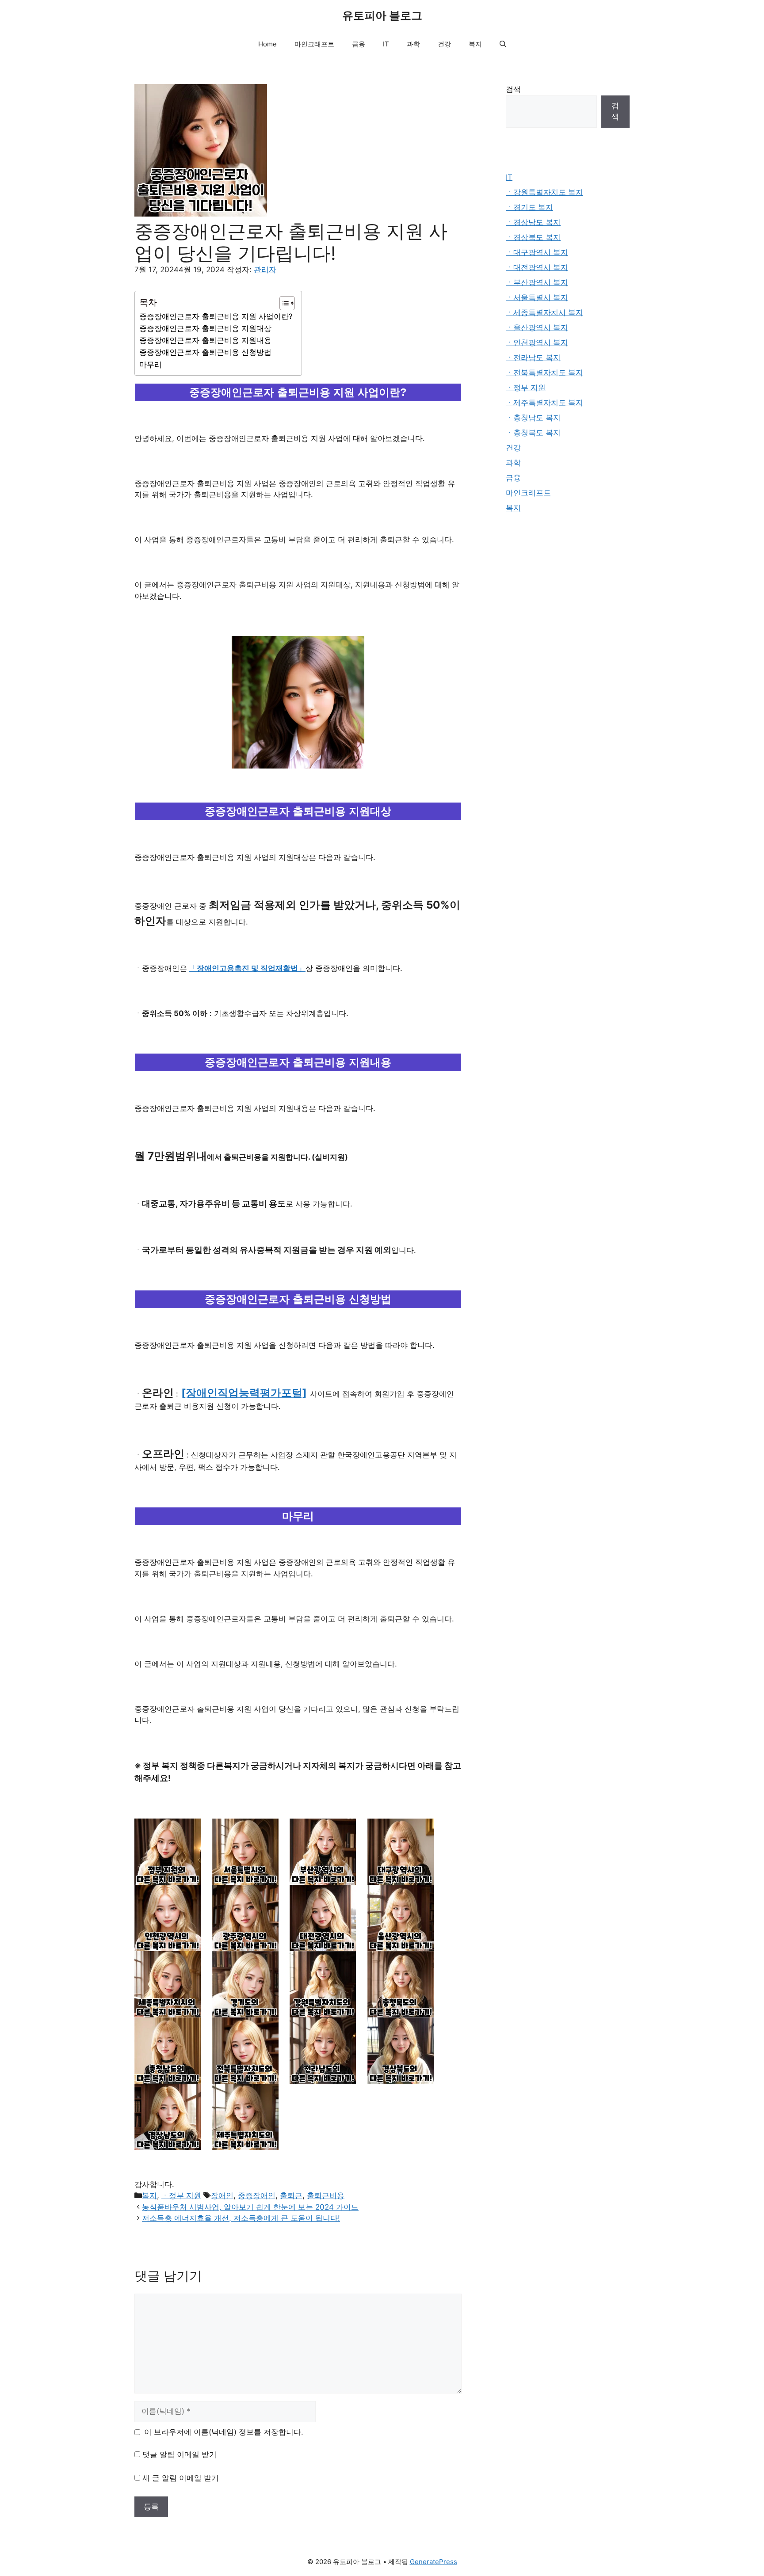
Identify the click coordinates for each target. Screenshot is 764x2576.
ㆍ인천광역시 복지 (537, 342)
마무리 (151, 365)
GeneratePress (434, 2562)
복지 (475, 44)
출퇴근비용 (326, 2195)
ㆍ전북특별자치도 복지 (544, 373)
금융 (359, 44)
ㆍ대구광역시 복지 (537, 252)
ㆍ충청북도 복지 (533, 433)
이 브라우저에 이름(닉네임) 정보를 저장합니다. (224, 2432)
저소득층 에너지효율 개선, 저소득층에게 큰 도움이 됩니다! (241, 2218)
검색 (513, 89)
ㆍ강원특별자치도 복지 (544, 192)
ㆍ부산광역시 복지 (537, 282)
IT (386, 44)
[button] (503, 44)
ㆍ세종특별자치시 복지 (544, 312)
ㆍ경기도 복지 (529, 207)
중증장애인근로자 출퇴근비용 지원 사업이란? (216, 316)
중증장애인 (257, 2195)
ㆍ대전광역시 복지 (537, 267)
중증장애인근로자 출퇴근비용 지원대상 (205, 328)
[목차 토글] (283, 303)
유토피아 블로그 (382, 15)
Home (267, 44)
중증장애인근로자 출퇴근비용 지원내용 (205, 340)
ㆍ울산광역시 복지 (537, 327)
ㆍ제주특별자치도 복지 (544, 403)
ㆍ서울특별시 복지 (537, 297)
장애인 (222, 2195)
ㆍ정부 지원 (181, 2195)
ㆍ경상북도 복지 (533, 237)
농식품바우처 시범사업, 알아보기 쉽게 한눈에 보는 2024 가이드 (250, 2207)
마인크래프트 (314, 44)
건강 (444, 44)
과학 (413, 44)
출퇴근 (291, 2195)
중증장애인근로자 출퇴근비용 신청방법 (205, 352)
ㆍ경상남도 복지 (533, 222)
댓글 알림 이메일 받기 (180, 2454)
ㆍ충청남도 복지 (533, 418)
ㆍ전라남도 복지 (533, 358)
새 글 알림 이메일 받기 (181, 2478)
